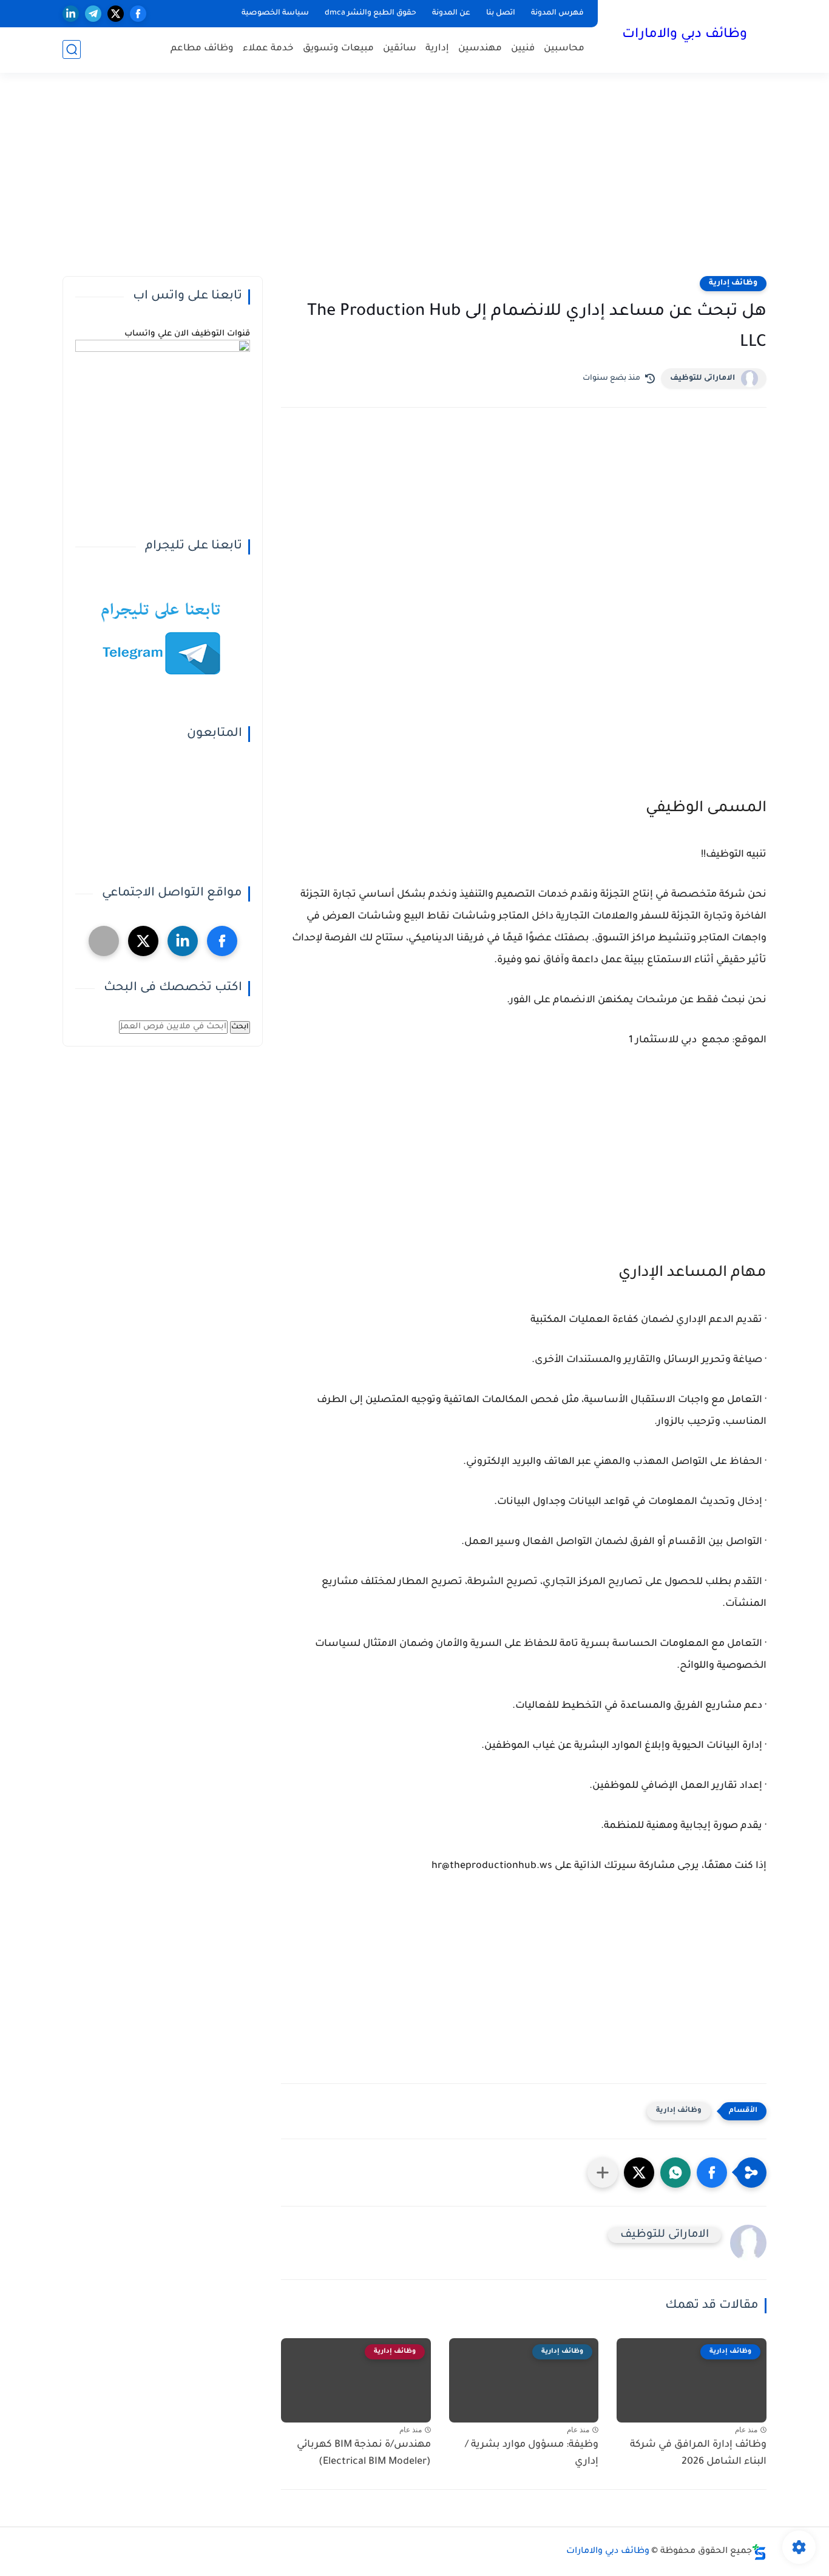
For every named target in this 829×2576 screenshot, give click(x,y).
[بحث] (72, 49)
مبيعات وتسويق (338, 49)
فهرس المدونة (557, 13)
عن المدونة (451, 13)
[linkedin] (71, 14)
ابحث (240, 1027)
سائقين (400, 49)
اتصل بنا (501, 13)
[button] (712, 2173)
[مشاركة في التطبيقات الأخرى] (603, 2173)
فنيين (523, 49)
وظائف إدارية (733, 283)
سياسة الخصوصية (275, 13)
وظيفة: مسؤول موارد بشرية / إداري (532, 2454)
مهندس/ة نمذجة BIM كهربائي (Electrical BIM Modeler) (364, 2454)
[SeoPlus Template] (759, 2552)
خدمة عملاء (268, 49)
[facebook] (138, 14)
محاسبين (564, 49)
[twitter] (116, 14)
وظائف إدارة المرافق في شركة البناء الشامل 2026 (698, 2454)
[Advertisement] (414, 182)
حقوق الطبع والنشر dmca (371, 13)
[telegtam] (104, 941)
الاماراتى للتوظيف (702, 379)
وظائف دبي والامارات (685, 35)
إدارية (437, 49)
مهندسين (480, 49)
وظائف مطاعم (202, 49)
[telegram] (93, 14)
